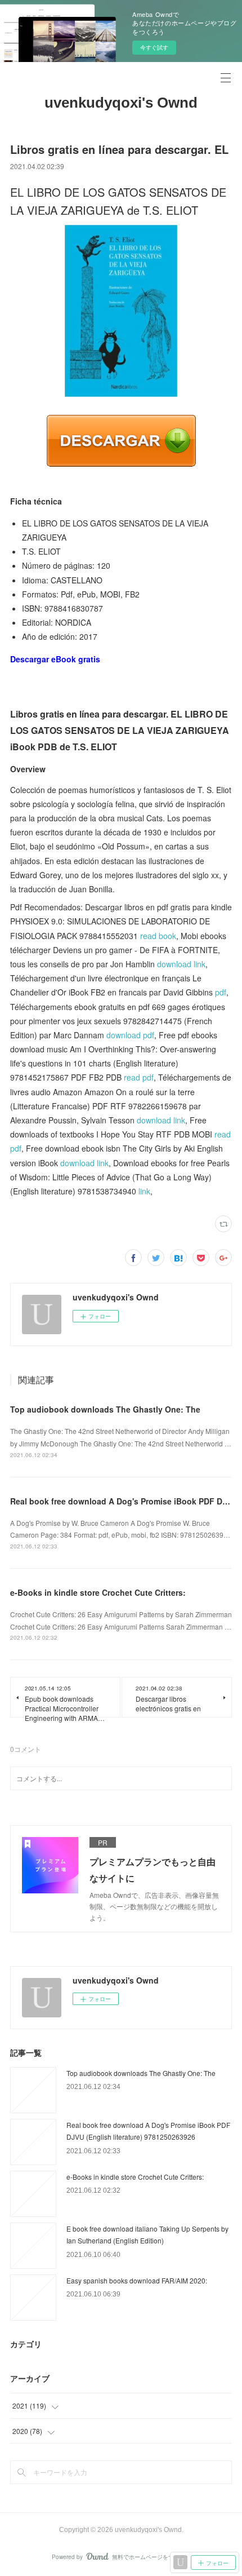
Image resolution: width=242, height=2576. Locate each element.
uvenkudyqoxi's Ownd (121, 103)
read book (158, 936)
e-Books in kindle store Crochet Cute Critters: (98, 1592)
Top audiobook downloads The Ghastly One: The (105, 1409)
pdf (221, 992)
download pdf (130, 1035)
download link (181, 964)
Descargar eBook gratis (55, 659)
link (144, 1191)
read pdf (139, 1077)
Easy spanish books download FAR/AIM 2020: (137, 2280)
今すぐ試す (154, 47)
